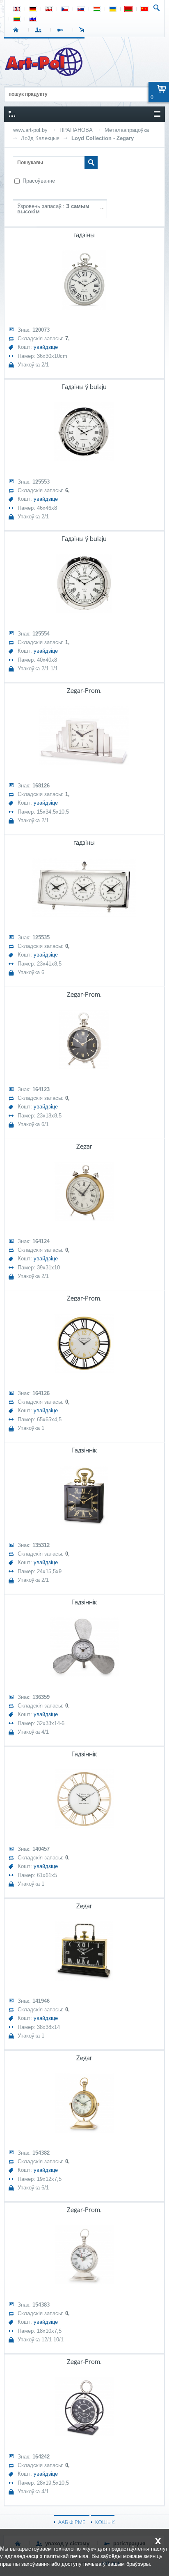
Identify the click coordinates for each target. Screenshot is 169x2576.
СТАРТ (17, 30)
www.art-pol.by (30, 130)
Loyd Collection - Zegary (103, 138)
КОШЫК (84, 30)
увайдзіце (46, 347)
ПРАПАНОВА (76, 130)
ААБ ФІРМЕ (72, 2522)
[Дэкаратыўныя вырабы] (45, 74)
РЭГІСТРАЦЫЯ (62, 30)
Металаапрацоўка (127, 130)
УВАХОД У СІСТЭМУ (40, 30)
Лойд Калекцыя (40, 138)
